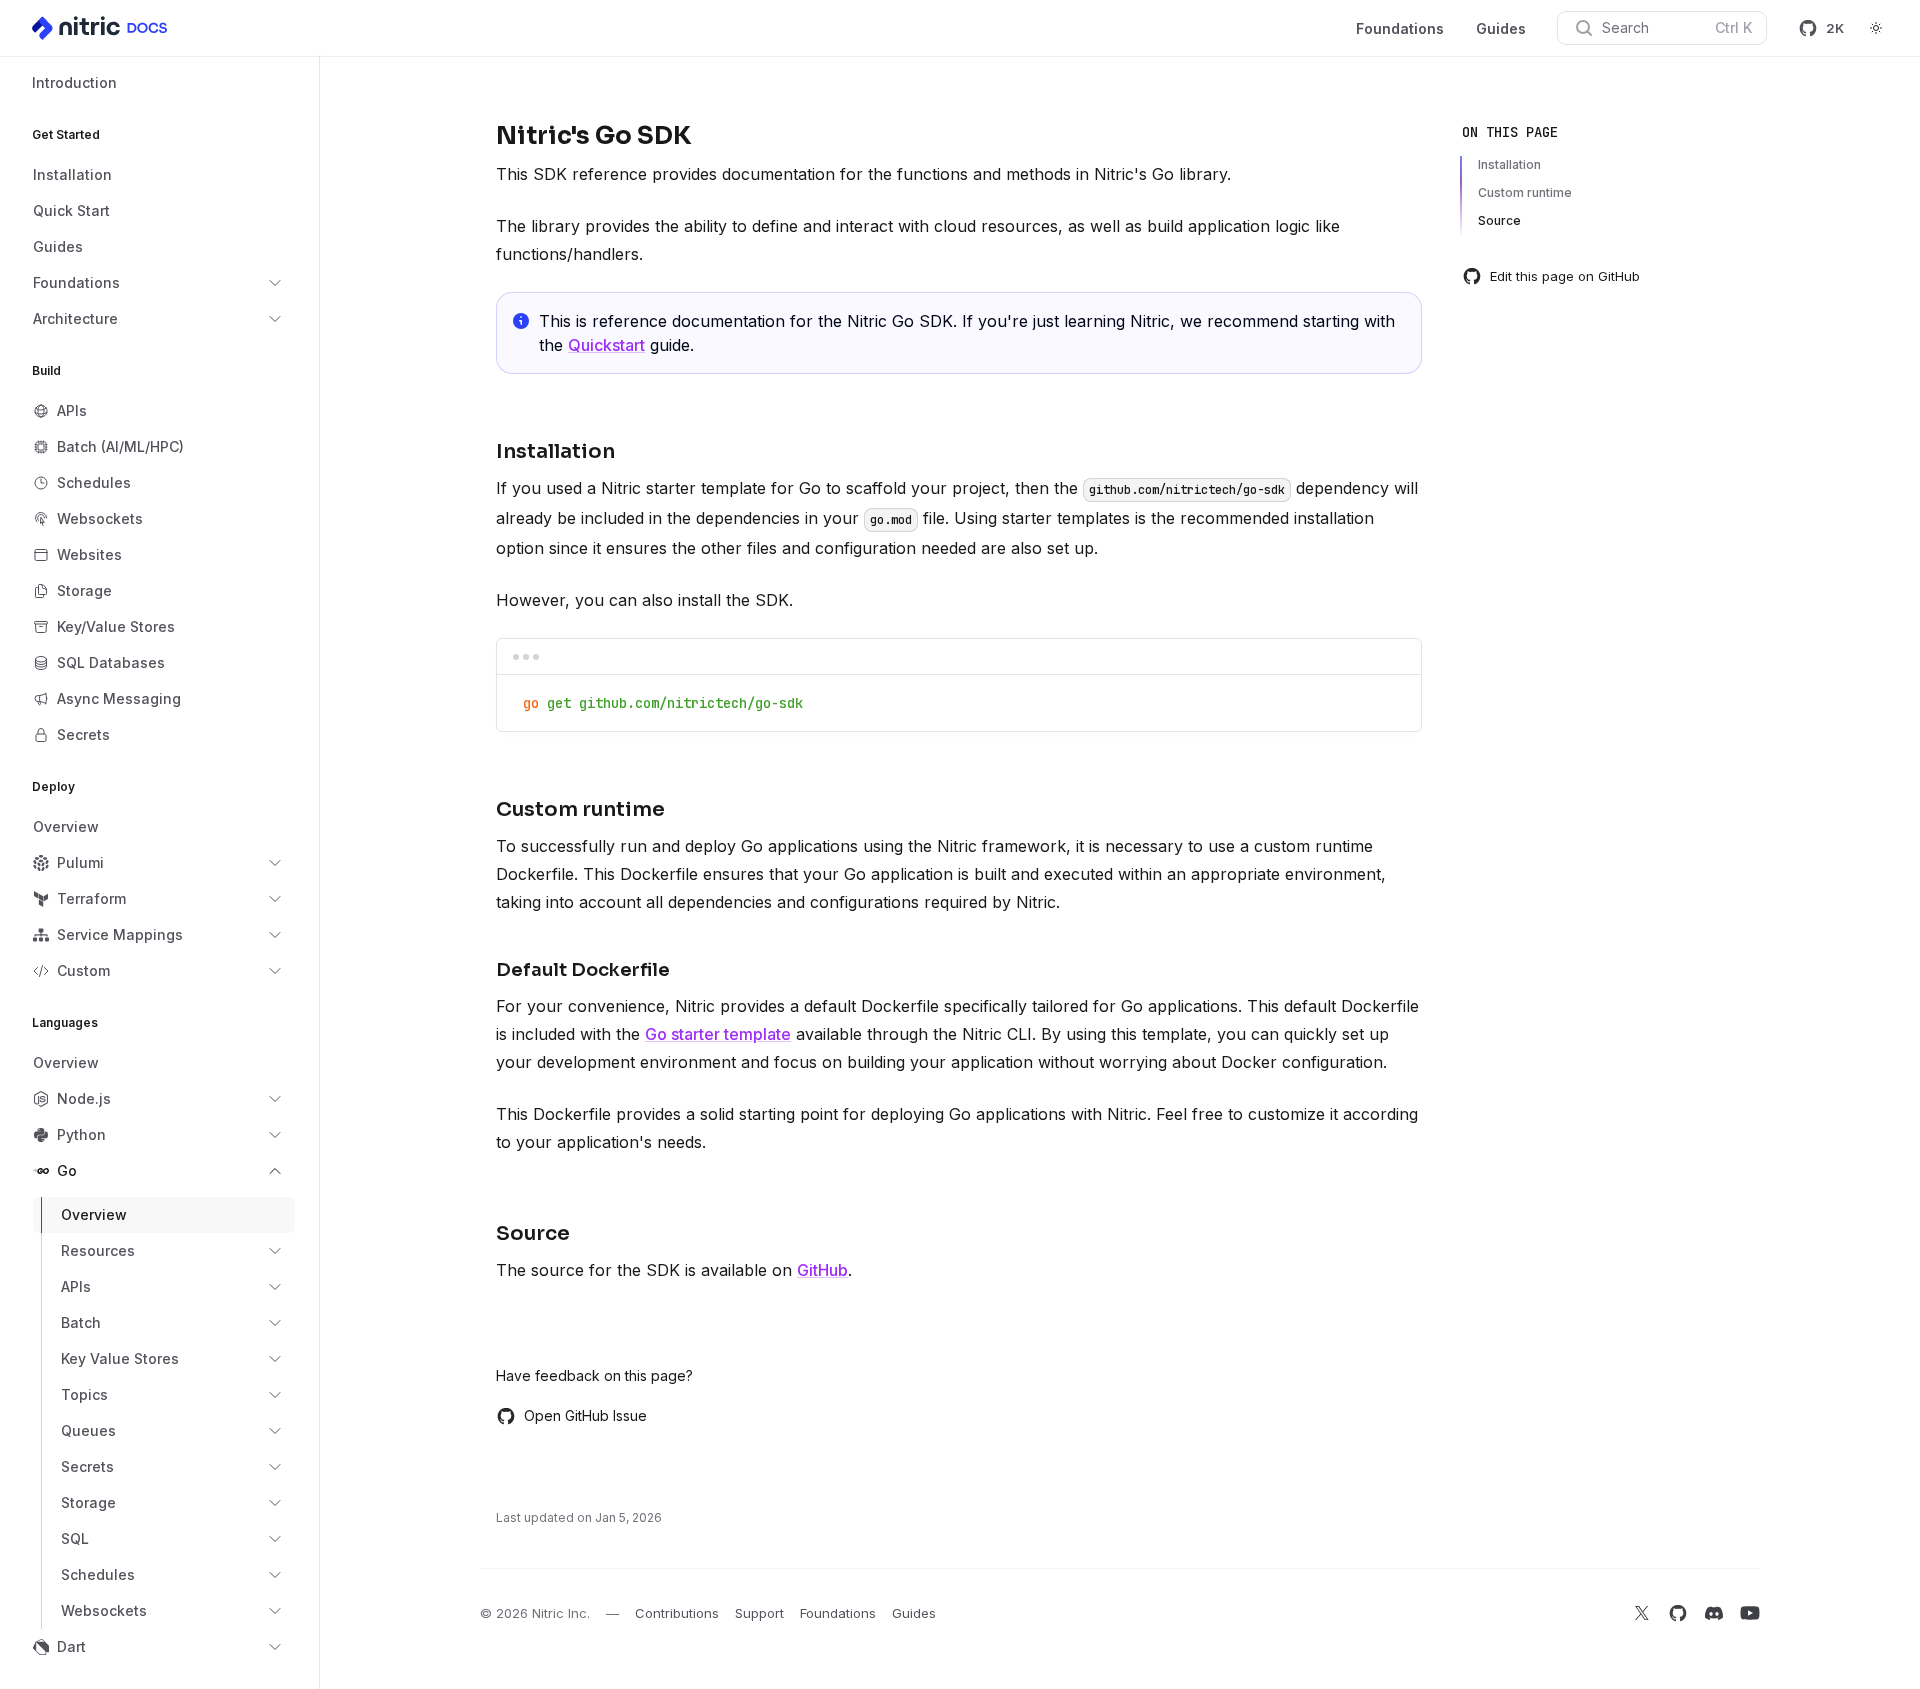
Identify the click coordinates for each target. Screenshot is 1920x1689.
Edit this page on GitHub (1565, 276)
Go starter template (718, 1034)
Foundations (1400, 28)
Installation (1509, 164)
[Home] (101, 28)
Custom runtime (1525, 192)
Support (759, 1613)
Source (1499, 220)
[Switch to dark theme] (1876, 28)
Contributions (677, 1613)
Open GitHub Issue (585, 1415)
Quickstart (606, 345)
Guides (1501, 28)
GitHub (822, 1270)
